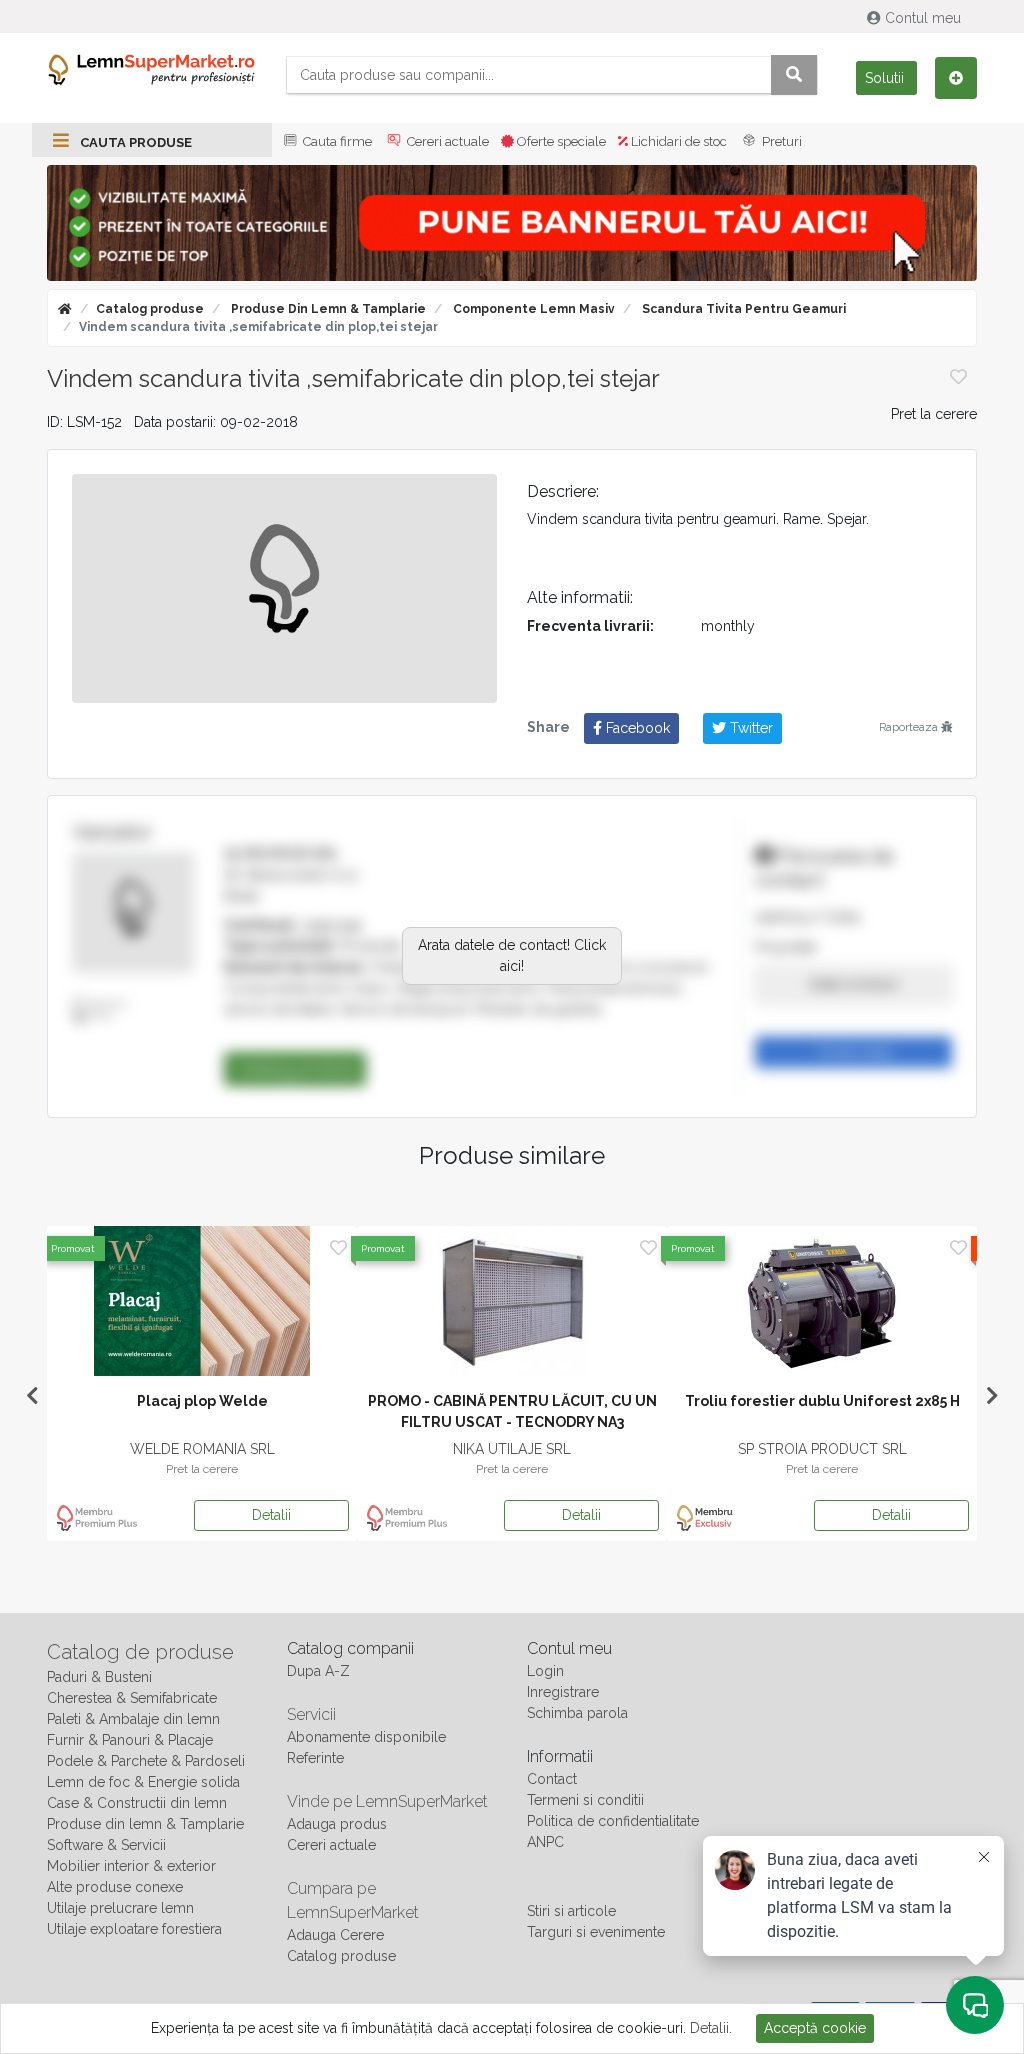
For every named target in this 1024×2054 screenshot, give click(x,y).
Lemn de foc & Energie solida (143, 1782)
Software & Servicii (106, 1845)
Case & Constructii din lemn (137, 1803)
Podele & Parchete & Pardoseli (146, 1761)
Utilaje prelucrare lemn (120, 1908)
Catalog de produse (140, 1652)
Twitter (749, 728)
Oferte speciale (560, 141)
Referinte (315, 1758)
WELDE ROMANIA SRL (202, 1449)
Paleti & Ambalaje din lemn (133, 1719)
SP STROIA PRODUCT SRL (822, 1449)
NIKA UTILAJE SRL (512, 1449)
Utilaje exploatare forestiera (134, 1929)
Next (992, 1396)
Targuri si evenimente (596, 1932)
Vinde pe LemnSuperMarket (387, 1801)
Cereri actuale (446, 141)
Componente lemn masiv (532, 309)
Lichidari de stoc (677, 141)
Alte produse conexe (115, 1887)
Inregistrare (563, 1692)
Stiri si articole (571, 1911)
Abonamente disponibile (366, 1737)
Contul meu (923, 18)
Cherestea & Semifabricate (132, 1698)
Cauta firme (336, 141)
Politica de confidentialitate (613, 1821)
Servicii (311, 1714)
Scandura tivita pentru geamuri (742, 309)
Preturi (780, 141)
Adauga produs (337, 1824)
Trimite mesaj (854, 1052)
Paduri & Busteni (99, 1677)
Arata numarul (853, 984)
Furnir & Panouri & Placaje (130, 1740)
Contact (552, 1779)
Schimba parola (577, 1713)
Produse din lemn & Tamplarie (327, 309)
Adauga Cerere (335, 1935)
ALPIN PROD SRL (282, 854)
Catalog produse (150, 309)
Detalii (271, 1515)
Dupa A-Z (318, 1671)
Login (545, 1671)
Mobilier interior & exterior (131, 1866)
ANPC (545, 1842)
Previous (32, 1396)
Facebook (636, 728)
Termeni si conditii (585, 1800)
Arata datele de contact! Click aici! (512, 955)
